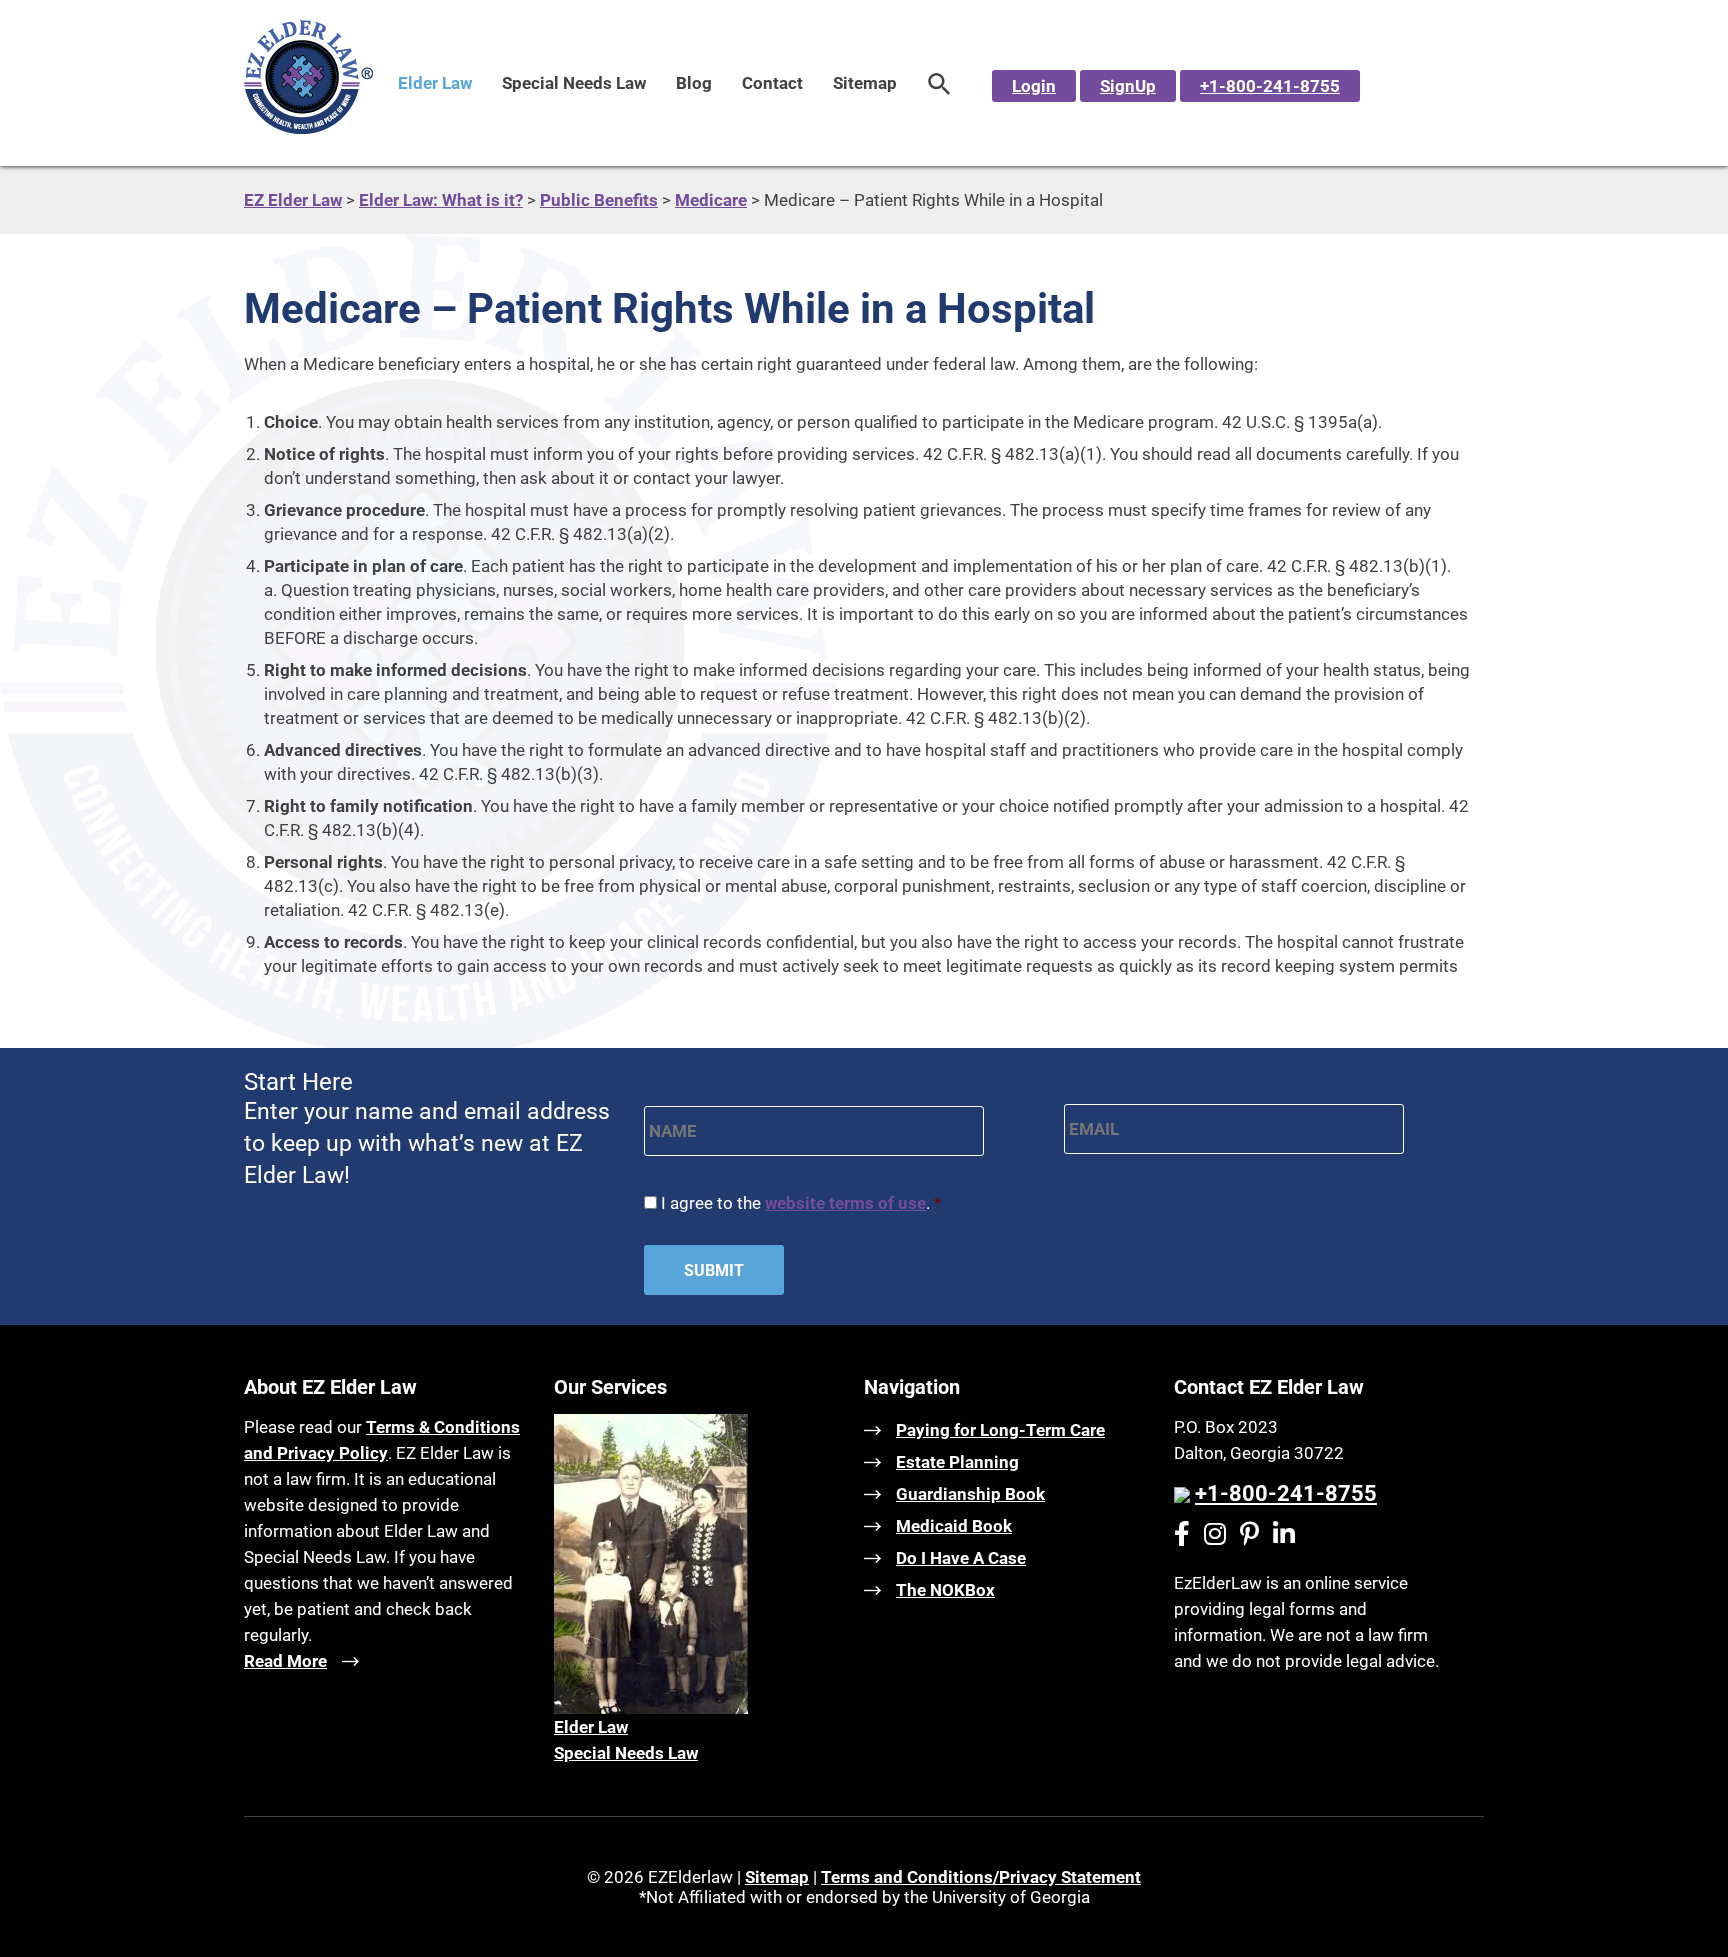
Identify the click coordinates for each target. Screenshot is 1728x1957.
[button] (939, 83)
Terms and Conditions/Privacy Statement (981, 1877)
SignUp (1128, 86)
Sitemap (865, 83)
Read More (285, 1661)
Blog (694, 83)
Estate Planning (957, 1462)
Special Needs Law (574, 83)
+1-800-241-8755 (1270, 86)
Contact (772, 83)
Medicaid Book (954, 1526)
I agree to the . (801, 1203)
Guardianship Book (970, 1494)
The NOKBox (945, 1590)
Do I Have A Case (961, 1558)
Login (1034, 86)
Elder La (585, 1727)
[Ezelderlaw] (308, 128)
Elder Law (435, 83)
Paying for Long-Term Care (1000, 1430)
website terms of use (845, 1203)
